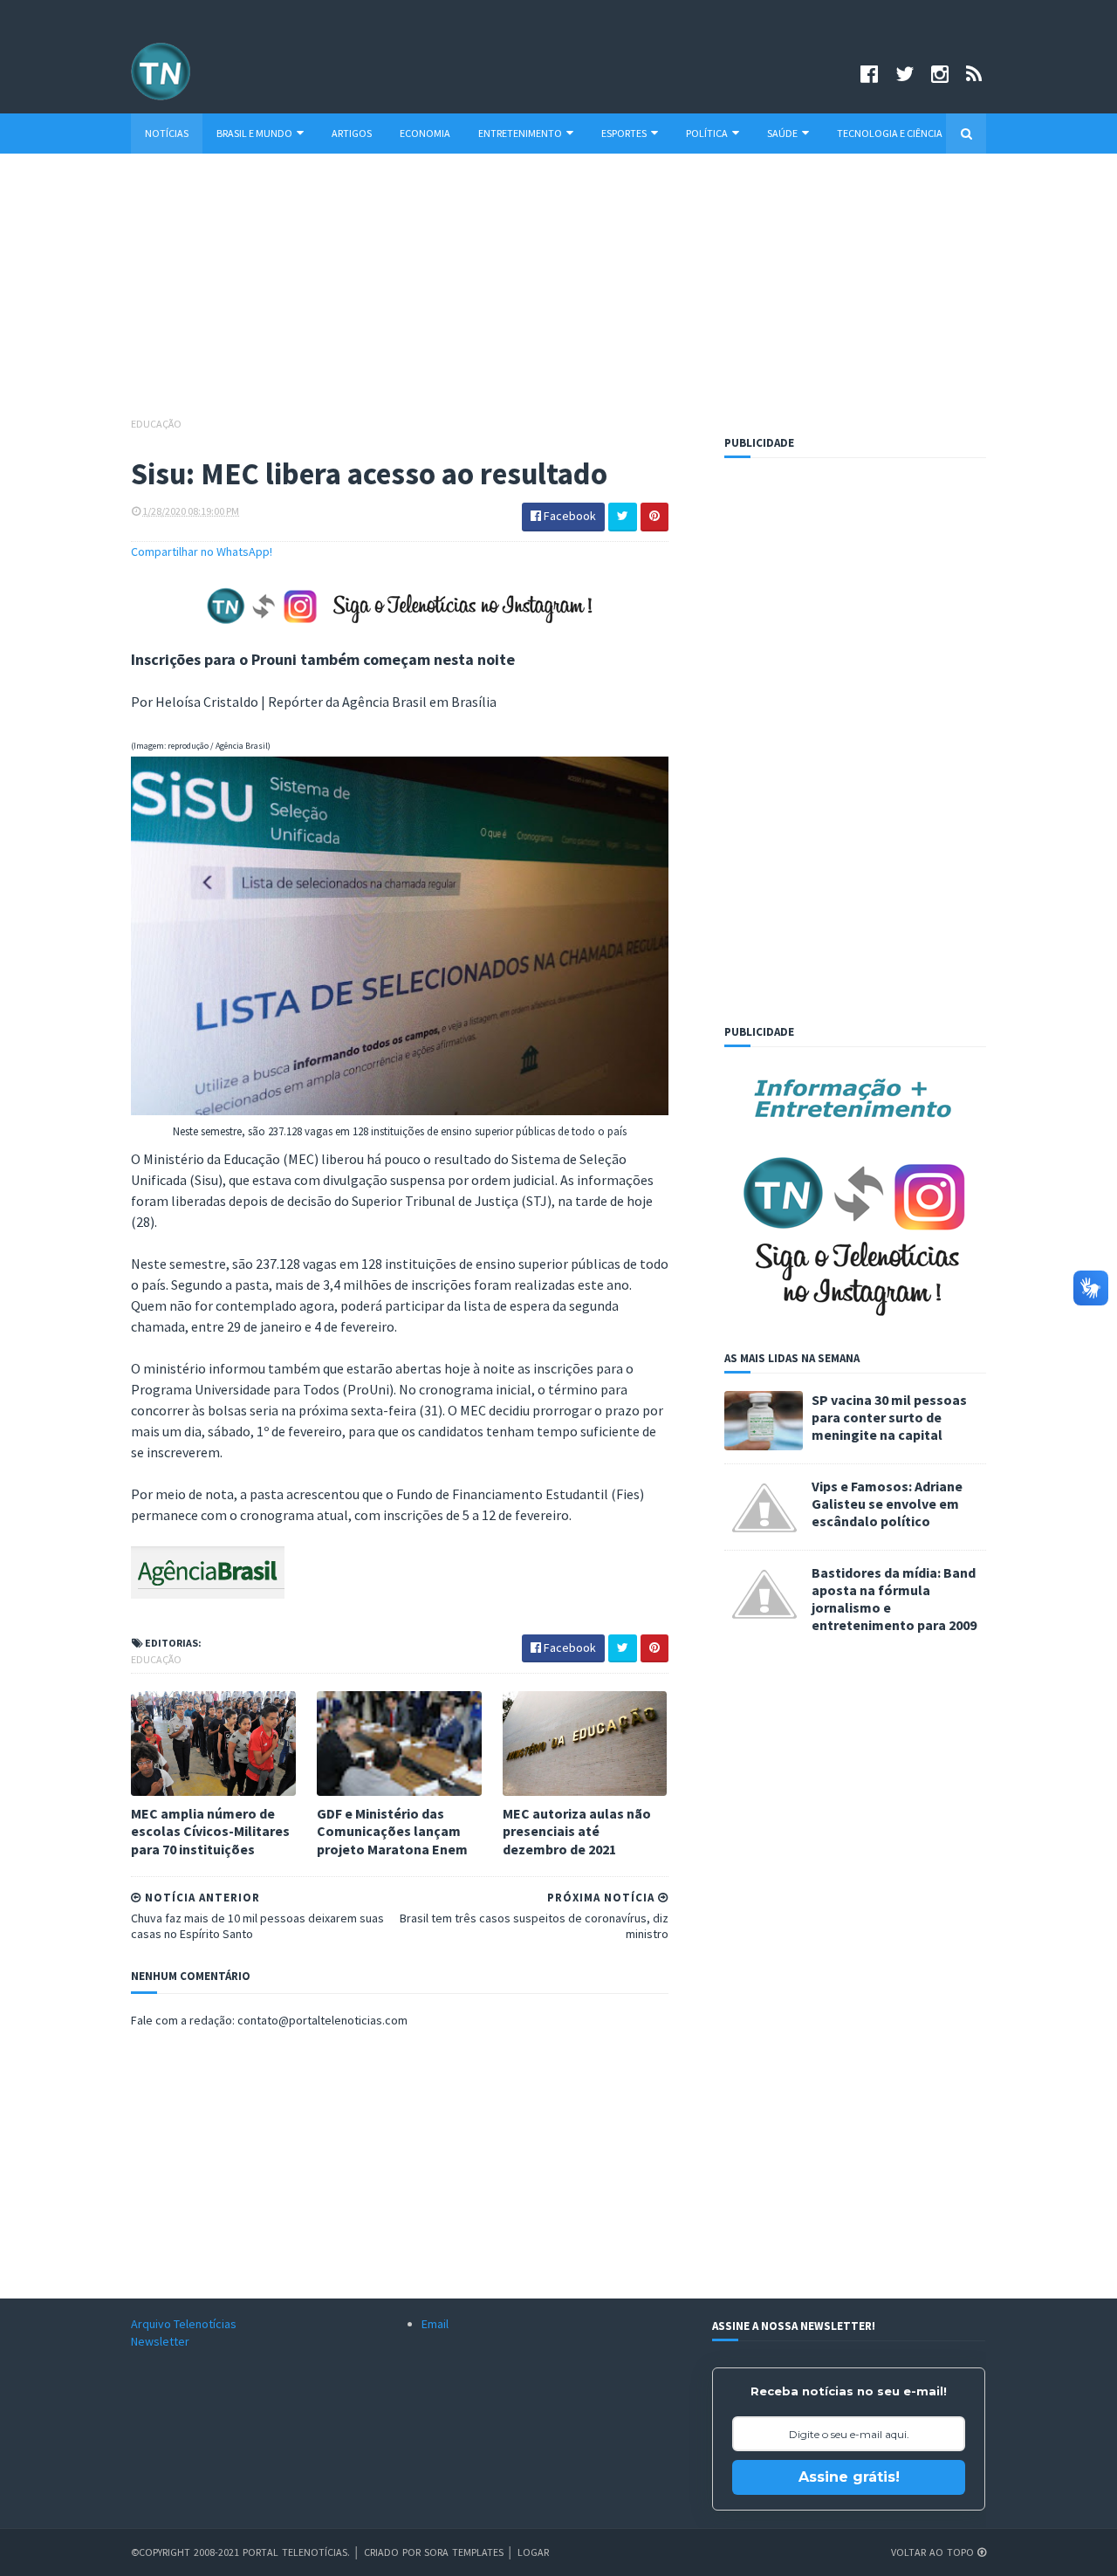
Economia (425, 133)
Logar (533, 2552)
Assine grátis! (849, 2477)
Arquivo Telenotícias (184, 2324)
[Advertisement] (558, 293)
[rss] (974, 74)
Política (707, 133)
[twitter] (905, 74)
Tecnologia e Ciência (890, 133)
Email (435, 2324)
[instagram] (940, 74)
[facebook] (869, 74)
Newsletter (160, 2341)
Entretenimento (520, 133)
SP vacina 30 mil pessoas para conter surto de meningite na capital (889, 1417)
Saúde (782, 133)
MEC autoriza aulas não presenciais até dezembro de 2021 (577, 1832)
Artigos (352, 133)
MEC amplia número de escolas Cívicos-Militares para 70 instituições (210, 1832)
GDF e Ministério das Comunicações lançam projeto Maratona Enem (392, 1832)
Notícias (167, 133)
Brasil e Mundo (254, 133)
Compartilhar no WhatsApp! (202, 552)
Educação (156, 424)
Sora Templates (464, 2552)
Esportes (624, 133)
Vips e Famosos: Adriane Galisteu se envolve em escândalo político (887, 1504)
